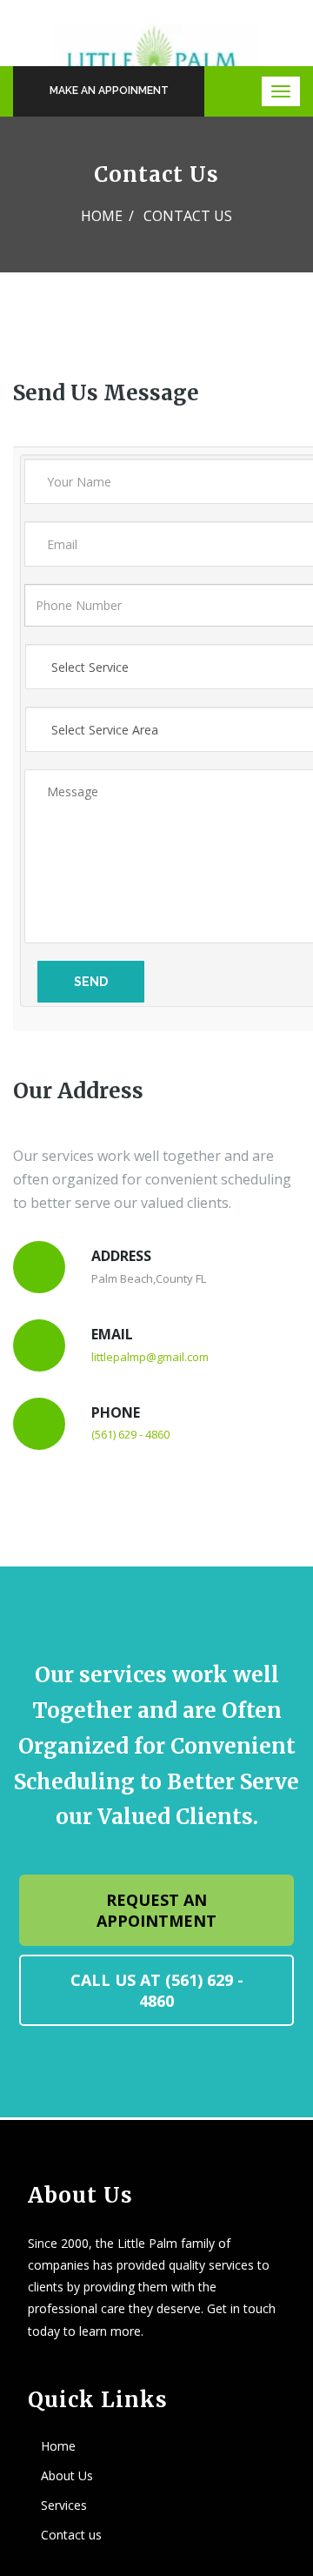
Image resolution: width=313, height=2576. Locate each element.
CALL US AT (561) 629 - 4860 (157, 1990)
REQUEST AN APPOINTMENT (156, 1910)
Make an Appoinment (109, 91)
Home (102, 216)
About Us (67, 2475)
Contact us (71, 2535)
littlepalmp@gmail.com (150, 1357)
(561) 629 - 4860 (130, 1434)
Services (64, 2505)
